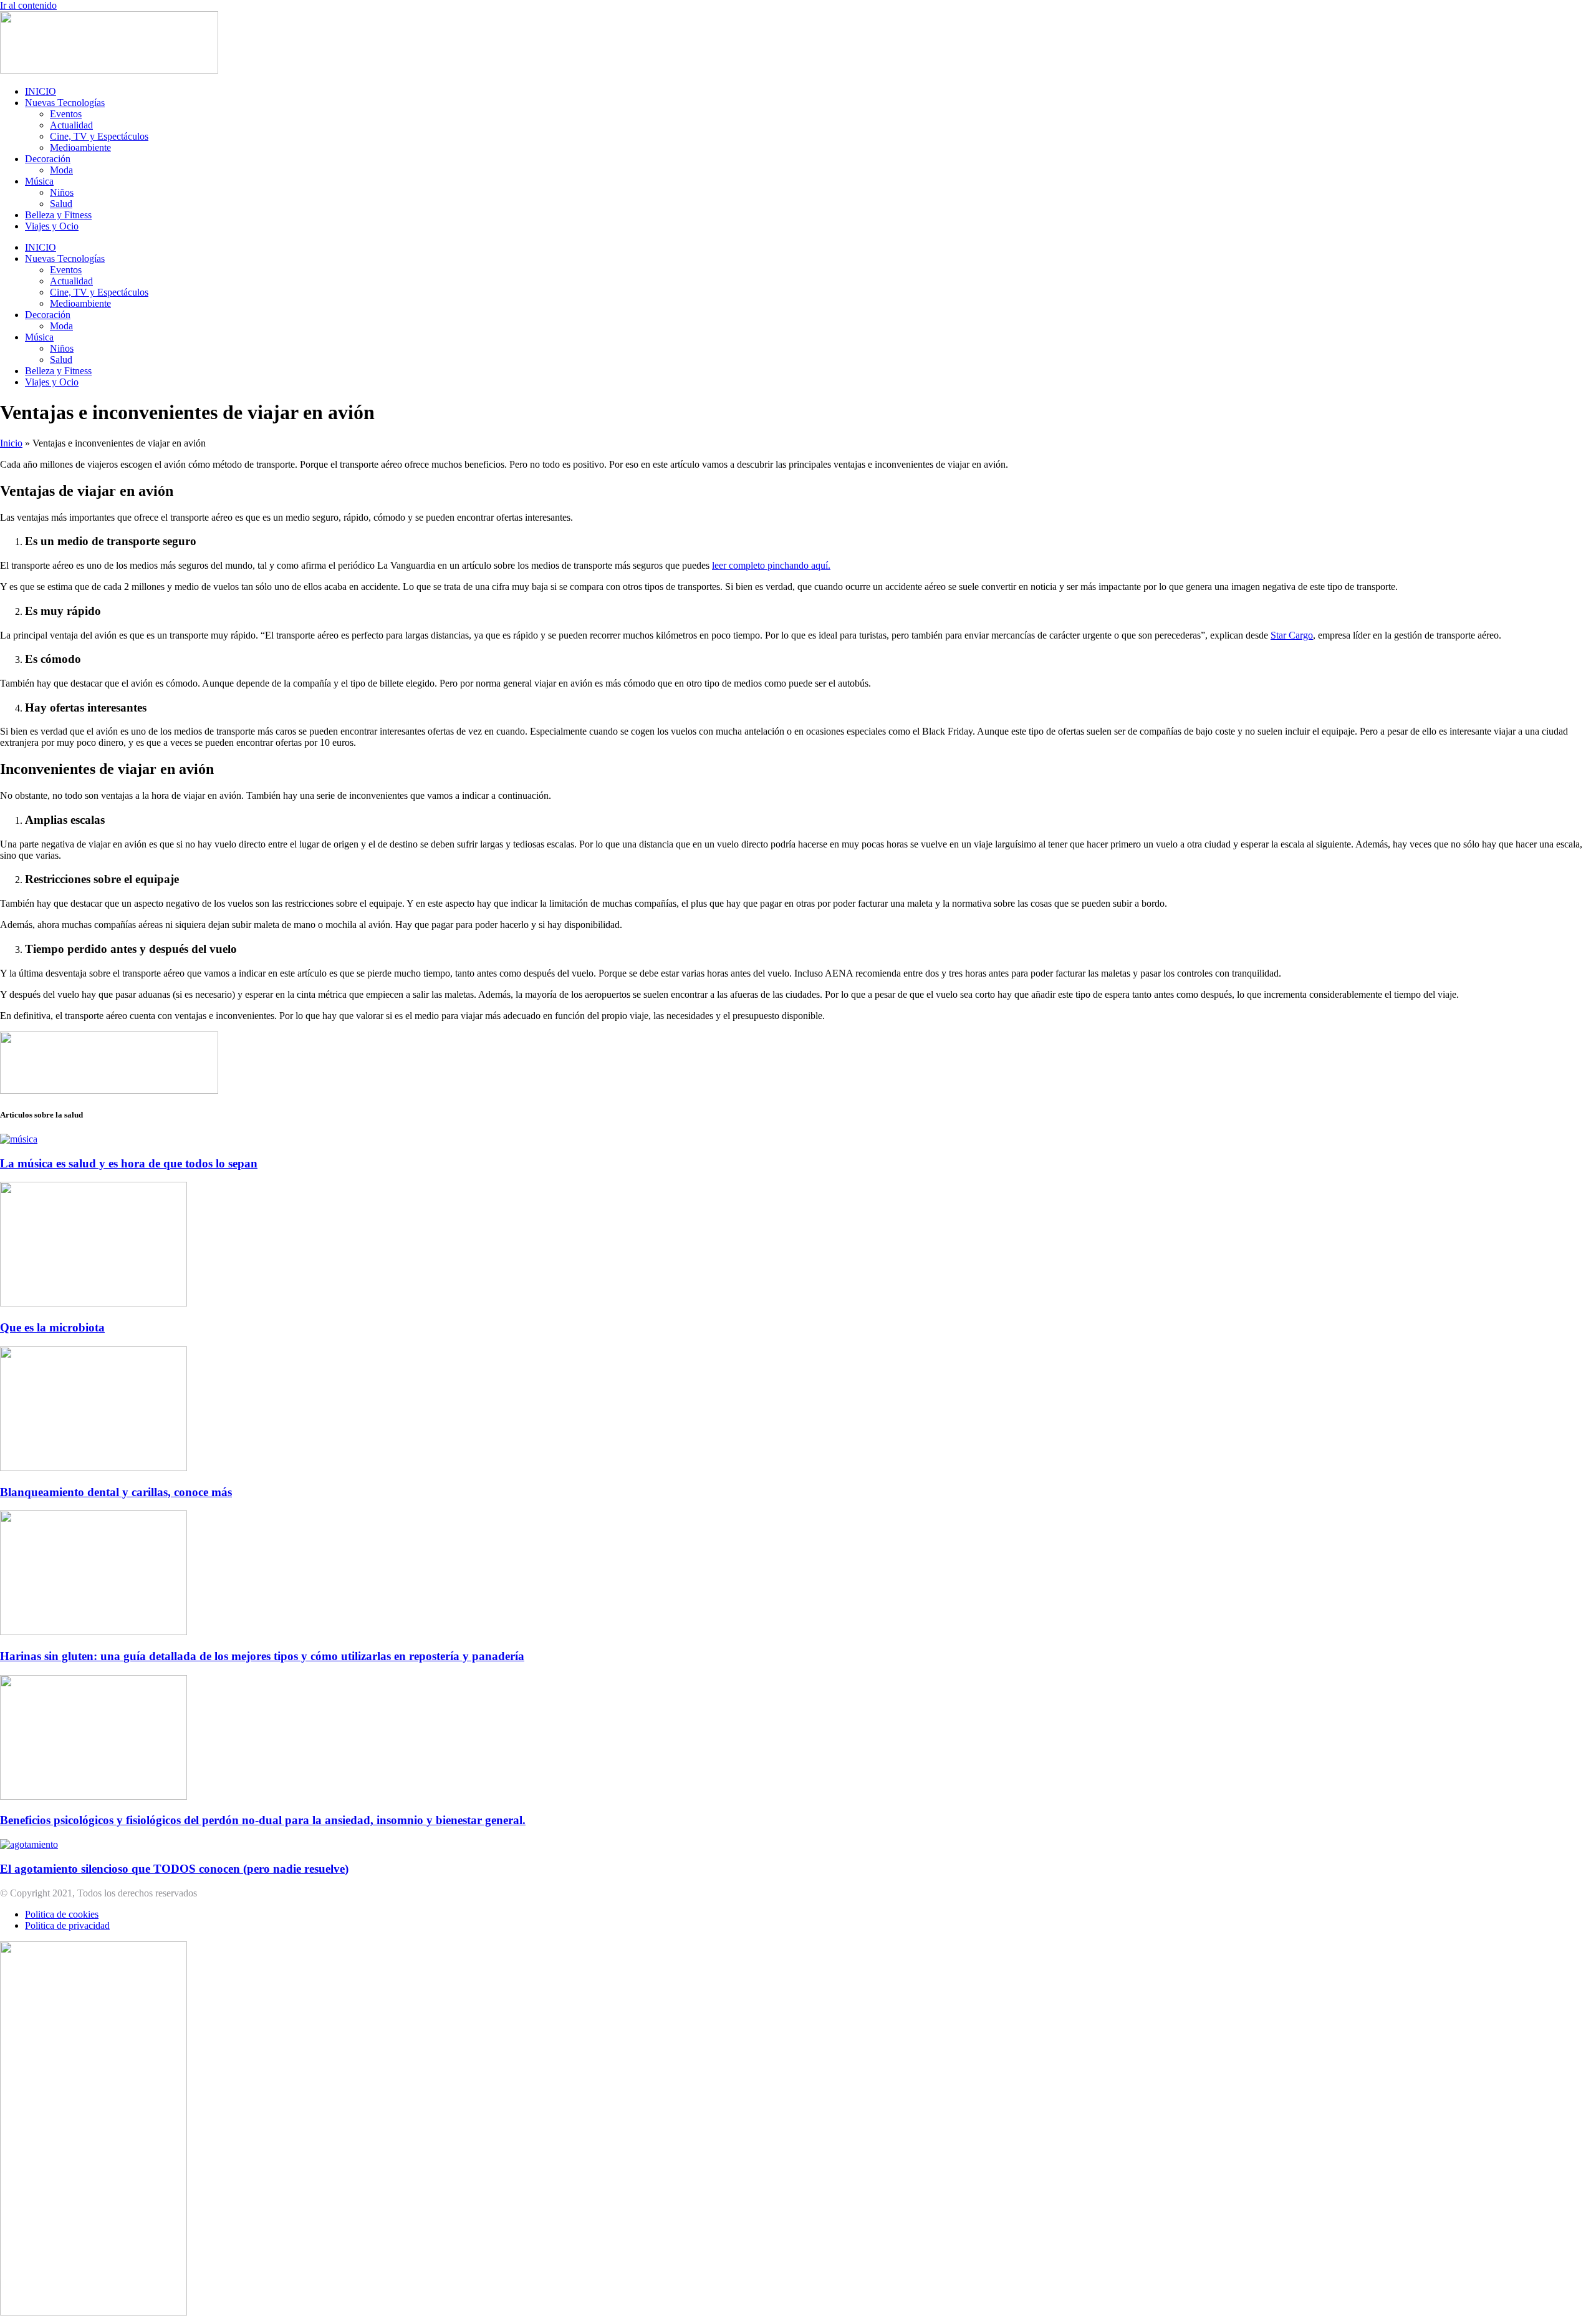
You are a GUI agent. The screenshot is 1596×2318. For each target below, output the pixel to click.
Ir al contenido (28, 5)
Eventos (66, 114)
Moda (61, 170)
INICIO (41, 91)
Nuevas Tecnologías (65, 103)
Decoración (48, 159)
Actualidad (71, 125)
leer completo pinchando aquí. (771, 565)
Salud (61, 204)
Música (39, 181)
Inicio (11, 443)
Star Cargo (1292, 635)
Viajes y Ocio (52, 226)
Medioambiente (80, 147)
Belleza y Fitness (58, 215)
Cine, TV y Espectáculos (99, 136)
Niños (62, 192)
